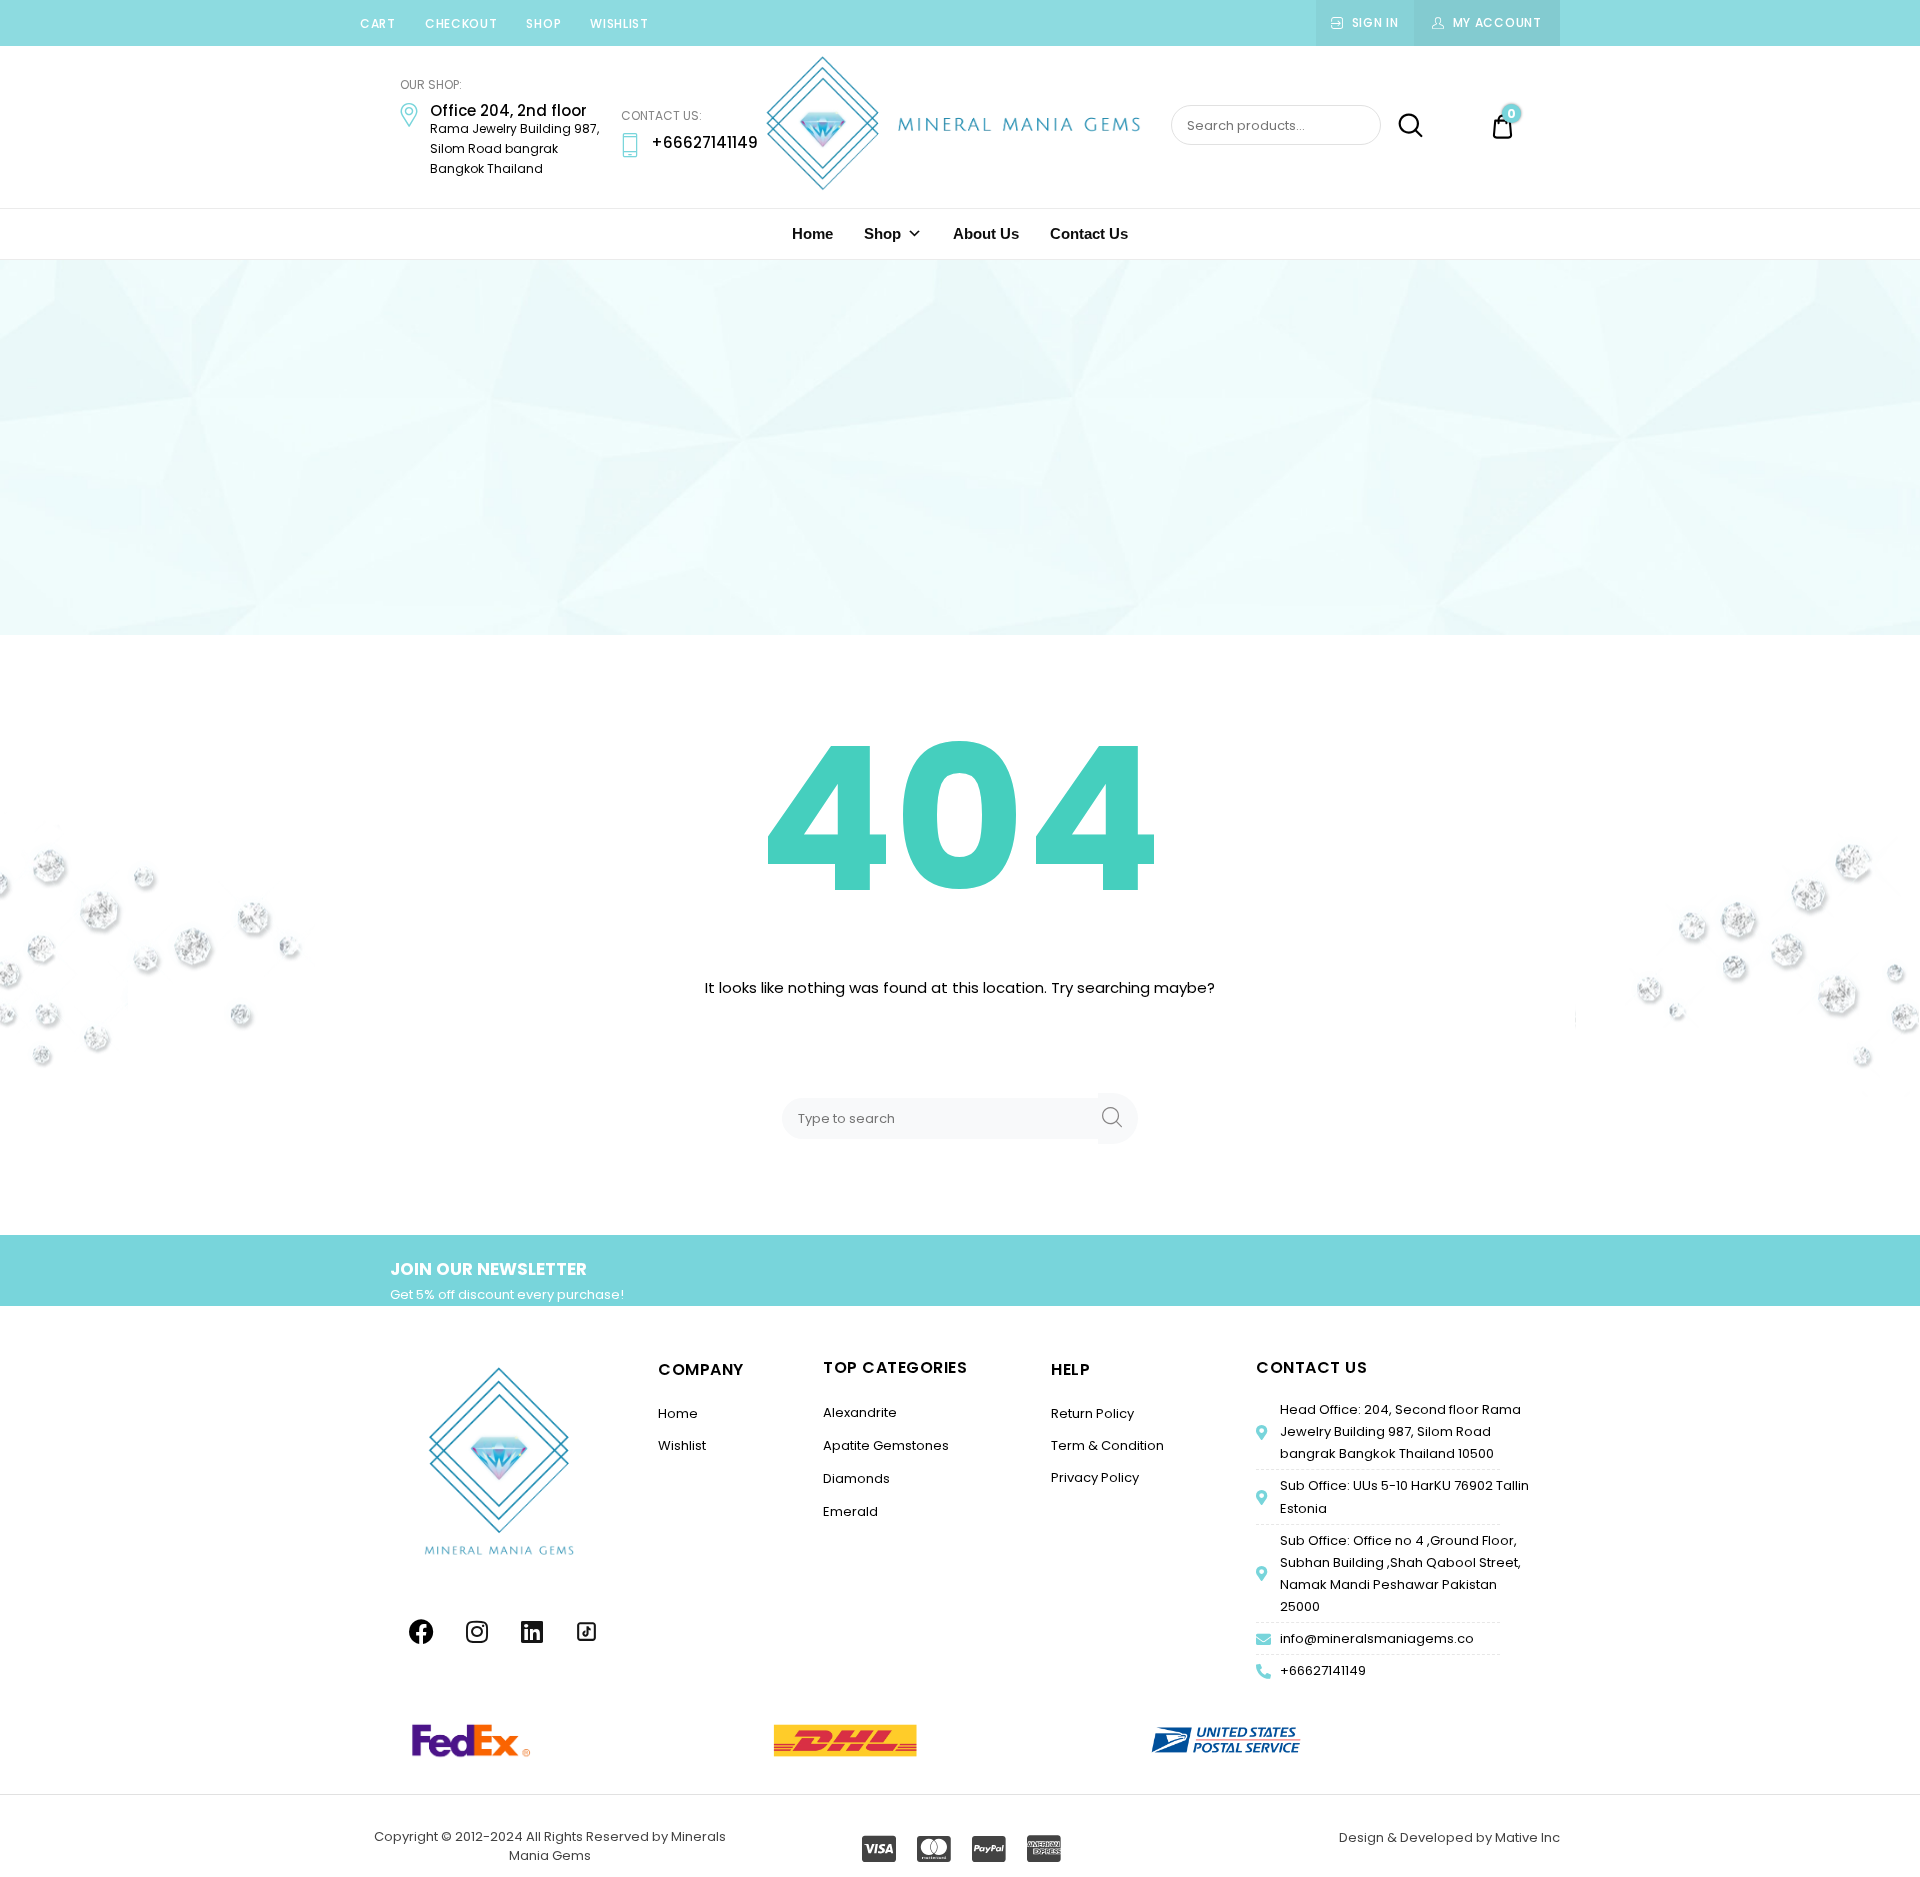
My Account (1497, 22)
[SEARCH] (1118, 1118)
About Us (986, 233)
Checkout (461, 23)
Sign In (1375, 22)
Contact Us (1089, 233)
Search (1404, 126)
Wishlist (619, 23)
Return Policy (1092, 1413)
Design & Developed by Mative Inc (1449, 1837)
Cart (378, 23)
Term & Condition (1107, 1445)
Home (812, 233)
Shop (543, 23)
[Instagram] (477, 1632)
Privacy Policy (1095, 1477)
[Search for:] (944, 1117)
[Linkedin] (532, 1632)
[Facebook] (422, 1632)
